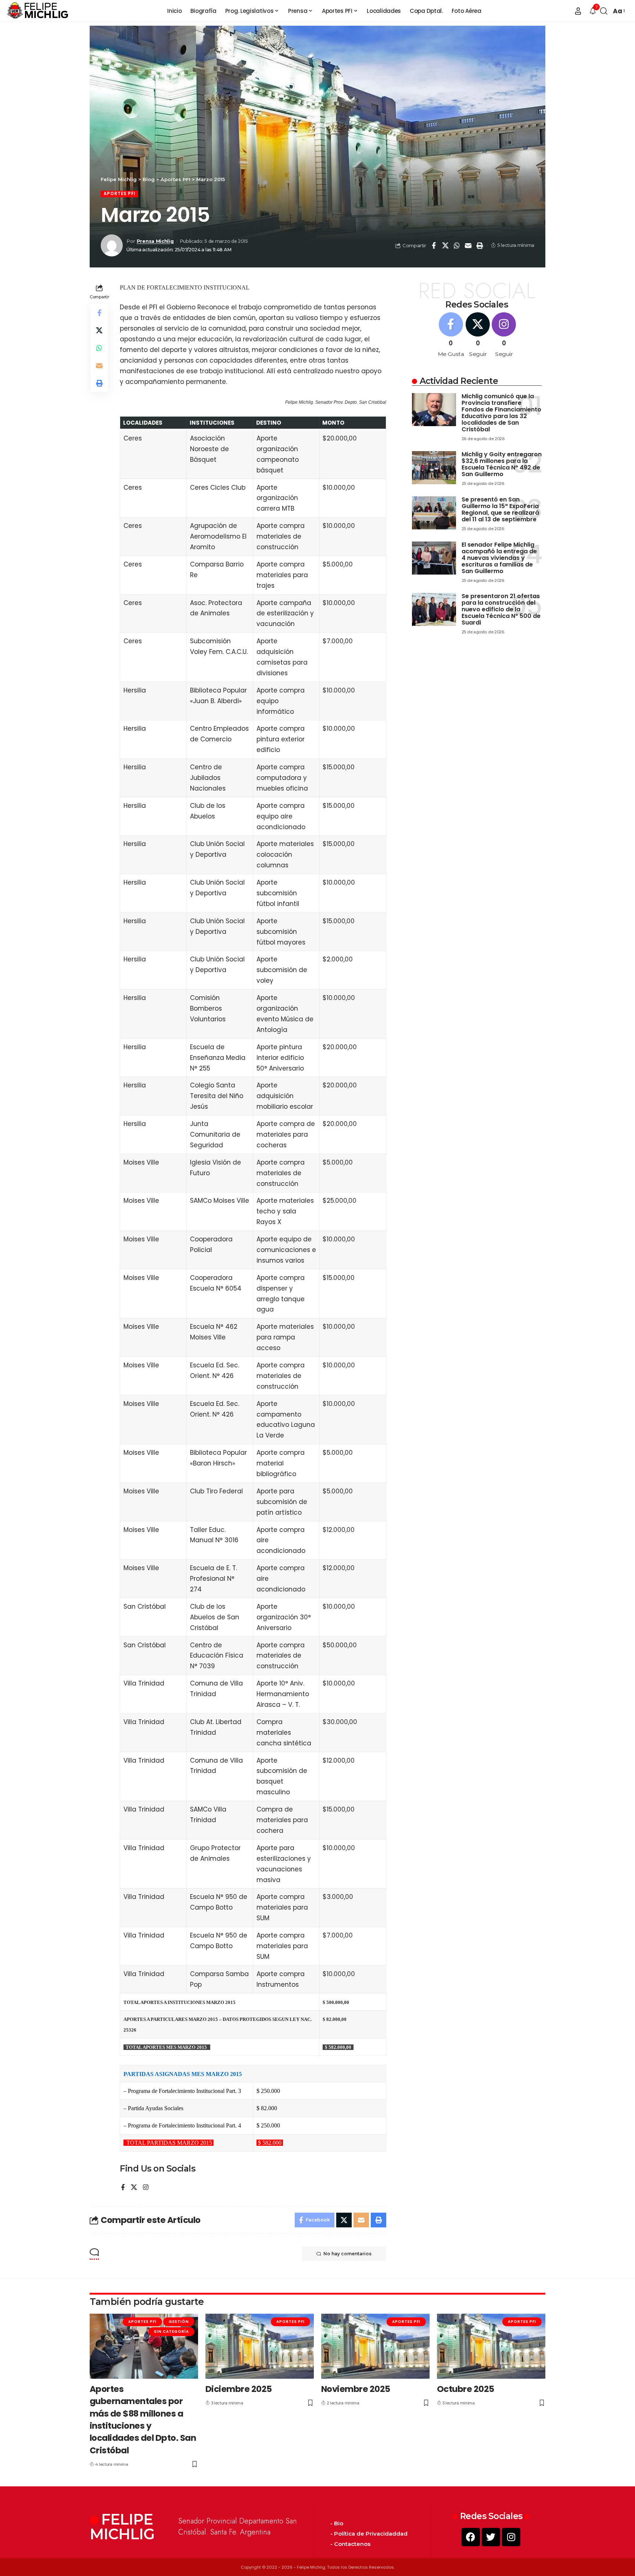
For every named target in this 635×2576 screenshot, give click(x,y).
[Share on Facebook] (434, 245)
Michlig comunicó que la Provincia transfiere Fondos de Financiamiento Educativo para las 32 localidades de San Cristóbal (501, 413)
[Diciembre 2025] (260, 2346)
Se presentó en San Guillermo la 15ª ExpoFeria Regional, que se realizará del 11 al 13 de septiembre (500, 509)
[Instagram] (146, 2188)
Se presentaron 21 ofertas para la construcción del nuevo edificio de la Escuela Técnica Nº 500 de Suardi (501, 609)
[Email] (468, 245)
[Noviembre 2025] (375, 2346)
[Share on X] (445, 245)
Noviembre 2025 (356, 2389)
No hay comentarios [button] (347, 2254)
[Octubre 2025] (491, 2346)
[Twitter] (491, 2537)
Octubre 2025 (466, 2389)
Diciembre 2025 (239, 2389)
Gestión (179, 2322)
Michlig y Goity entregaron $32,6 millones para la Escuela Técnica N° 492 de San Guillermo (502, 464)
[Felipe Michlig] (38, 11)
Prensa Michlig (155, 241)
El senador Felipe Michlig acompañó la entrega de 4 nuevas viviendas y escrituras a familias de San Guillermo (499, 558)
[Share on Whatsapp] (457, 245)
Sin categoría (171, 2332)
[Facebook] (123, 2188)
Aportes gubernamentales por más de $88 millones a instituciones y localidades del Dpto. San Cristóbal (143, 2420)
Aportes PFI (119, 194)
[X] (134, 2188)
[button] (578, 11)
